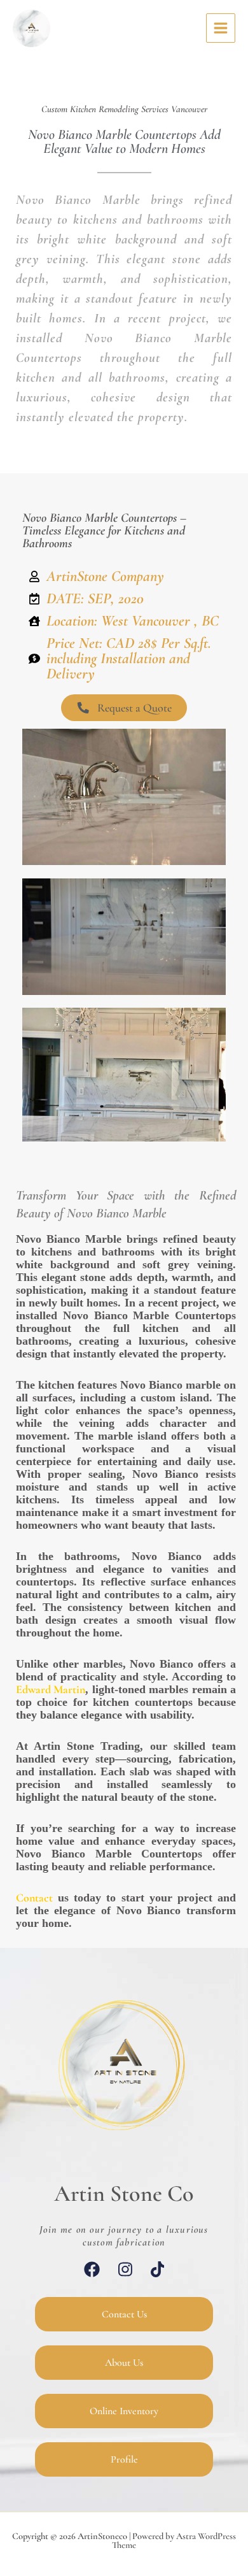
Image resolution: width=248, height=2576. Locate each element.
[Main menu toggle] (221, 28)
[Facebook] (92, 2269)
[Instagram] (125, 2269)
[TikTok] (158, 2269)
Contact (34, 1898)
